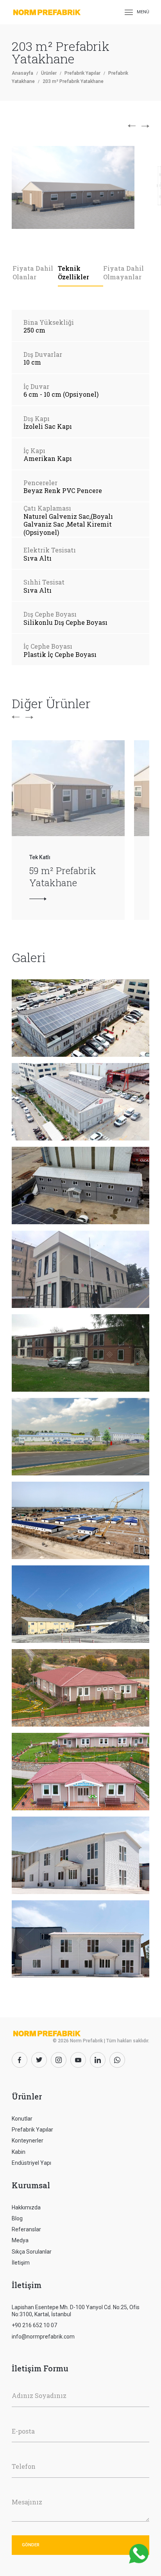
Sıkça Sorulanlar (32, 2252)
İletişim (21, 2263)
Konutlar (22, 2119)
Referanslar (26, 2229)
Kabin (19, 2152)
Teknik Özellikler (73, 273)
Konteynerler (28, 2141)
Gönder (31, 2545)
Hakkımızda (26, 2207)
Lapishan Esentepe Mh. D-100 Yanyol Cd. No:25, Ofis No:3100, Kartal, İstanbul (76, 2311)
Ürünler (49, 73)
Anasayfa (22, 73)
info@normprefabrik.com (43, 2337)
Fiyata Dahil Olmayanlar (123, 273)
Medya (20, 2240)
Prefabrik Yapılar (82, 73)
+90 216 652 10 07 (34, 2325)
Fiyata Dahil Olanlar (33, 273)
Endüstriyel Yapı (31, 2163)
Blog (17, 2218)
